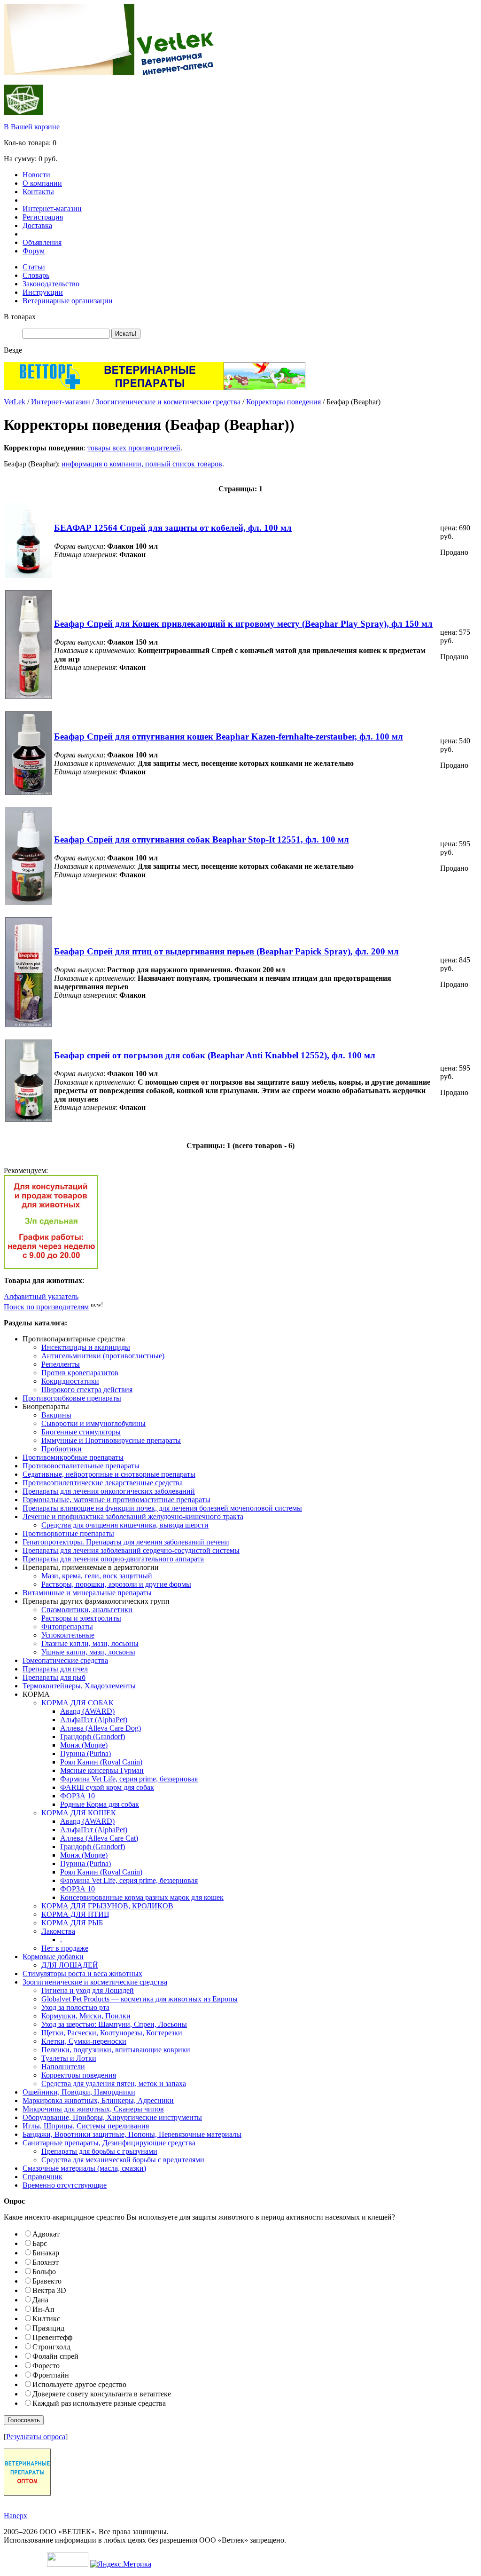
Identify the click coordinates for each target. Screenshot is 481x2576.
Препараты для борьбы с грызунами (99, 2151)
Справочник (43, 2177)
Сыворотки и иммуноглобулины (93, 1423)
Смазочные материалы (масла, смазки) (84, 2168)
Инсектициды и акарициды (86, 1347)
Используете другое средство (79, 2384)
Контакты (38, 192)
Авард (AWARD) (87, 1711)
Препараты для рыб (54, 1677)
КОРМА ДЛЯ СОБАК (78, 1703)
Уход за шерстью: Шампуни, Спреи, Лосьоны (114, 2024)
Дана (40, 2300)
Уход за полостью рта (75, 2007)
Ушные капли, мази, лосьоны (88, 1652)
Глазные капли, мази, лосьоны (90, 1643)
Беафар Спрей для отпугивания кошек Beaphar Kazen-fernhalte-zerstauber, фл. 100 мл (229, 737)
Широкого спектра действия (87, 1390)
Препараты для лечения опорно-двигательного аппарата (113, 1559)
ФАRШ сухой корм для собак (107, 1787)
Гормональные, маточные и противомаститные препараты (116, 1500)
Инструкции (43, 292)
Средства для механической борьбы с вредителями (123, 2160)
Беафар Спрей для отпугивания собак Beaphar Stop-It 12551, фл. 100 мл (202, 839)
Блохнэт (46, 2262)
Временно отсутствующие (65, 2185)
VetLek (15, 402)
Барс (40, 2243)
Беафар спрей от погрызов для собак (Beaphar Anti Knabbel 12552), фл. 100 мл (215, 1055)
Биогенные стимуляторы (81, 1432)
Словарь (36, 275)
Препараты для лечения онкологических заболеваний (109, 1491)
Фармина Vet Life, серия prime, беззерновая (129, 1779)
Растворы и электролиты (81, 1618)
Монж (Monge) (84, 1745)
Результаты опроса (36, 2437)
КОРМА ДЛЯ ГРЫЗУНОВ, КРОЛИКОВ (107, 1906)
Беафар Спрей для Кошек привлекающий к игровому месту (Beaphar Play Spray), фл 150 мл (243, 624)
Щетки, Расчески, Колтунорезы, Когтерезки (112, 2033)
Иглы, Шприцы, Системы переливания (86, 2126)
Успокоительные (68, 1635)
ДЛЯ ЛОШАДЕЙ (70, 1965)
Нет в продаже (65, 1948)
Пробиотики (62, 1449)
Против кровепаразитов (80, 1373)
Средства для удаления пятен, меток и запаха (114, 2084)
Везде (13, 350)
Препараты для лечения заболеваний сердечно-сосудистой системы (131, 1550)
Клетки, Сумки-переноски (84, 2041)
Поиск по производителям (46, 1307)
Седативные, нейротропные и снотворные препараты (109, 1474)
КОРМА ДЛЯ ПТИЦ (75, 1914)
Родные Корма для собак (100, 1804)
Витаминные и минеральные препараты (87, 1593)
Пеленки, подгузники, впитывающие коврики (116, 2050)
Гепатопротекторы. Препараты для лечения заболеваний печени (126, 1542)
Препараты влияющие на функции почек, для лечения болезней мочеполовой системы (162, 1508)
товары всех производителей (134, 448)
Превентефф (52, 2337)
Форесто (46, 2366)
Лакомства (58, 1931)
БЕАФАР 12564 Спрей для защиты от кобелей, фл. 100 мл (173, 528)
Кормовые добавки (53, 1957)
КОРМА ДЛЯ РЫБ (72, 1923)
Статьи (34, 267)
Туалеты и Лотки (69, 2058)
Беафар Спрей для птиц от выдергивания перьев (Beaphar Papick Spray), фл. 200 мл (226, 951)
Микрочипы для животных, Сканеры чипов (93, 2109)
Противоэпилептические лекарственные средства (103, 1483)
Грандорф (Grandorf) (93, 1737)
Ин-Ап (43, 2309)
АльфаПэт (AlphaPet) (94, 1720)
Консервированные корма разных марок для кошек (142, 1897)
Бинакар (46, 2253)
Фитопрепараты (67, 1627)
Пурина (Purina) (85, 1753)
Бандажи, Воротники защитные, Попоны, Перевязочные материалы (132, 2134)
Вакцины (56, 1415)
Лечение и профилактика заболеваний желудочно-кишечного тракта (133, 1516)
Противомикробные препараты (73, 1457)
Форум (34, 251)
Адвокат (46, 2234)
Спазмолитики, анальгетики (87, 1610)
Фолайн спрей (55, 2356)
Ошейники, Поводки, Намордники (79, 2092)
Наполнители (63, 2067)
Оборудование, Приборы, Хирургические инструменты (112, 2117)
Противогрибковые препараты (72, 1398)
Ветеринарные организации (68, 301)
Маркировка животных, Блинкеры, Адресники (98, 2100)
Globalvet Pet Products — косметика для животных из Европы (140, 1999)
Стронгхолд (51, 2347)
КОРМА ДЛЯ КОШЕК (79, 1813)
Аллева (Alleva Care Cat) (99, 1838)
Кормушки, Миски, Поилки (86, 2016)
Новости (36, 175)
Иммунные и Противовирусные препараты (111, 1440)
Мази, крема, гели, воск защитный (97, 1576)
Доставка (37, 225)
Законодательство (51, 284)
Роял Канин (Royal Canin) (101, 1762)
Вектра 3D (49, 2290)
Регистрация (43, 217)
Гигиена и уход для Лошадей (88, 1990)
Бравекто (47, 2281)
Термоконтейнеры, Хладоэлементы (79, 1686)
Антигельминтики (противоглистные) (103, 1356)
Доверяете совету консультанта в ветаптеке (102, 2394)
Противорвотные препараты (68, 1533)
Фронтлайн (51, 2375)
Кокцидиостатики (70, 1381)
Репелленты (61, 1364)
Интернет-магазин (52, 209)
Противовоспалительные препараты (81, 1466)
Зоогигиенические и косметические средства (168, 402)
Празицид (48, 2328)
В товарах (20, 317)
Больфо (44, 2272)
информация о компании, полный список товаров (142, 464)
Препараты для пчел (55, 1669)
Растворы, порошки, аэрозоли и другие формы (116, 1584)
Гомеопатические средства (65, 1660)
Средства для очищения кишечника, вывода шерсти (125, 1525)
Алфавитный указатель (41, 1296)
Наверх (16, 2516)
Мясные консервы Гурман (102, 1770)
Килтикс (46, 2319)
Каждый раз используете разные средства (99, 2403)
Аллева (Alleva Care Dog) (101, 1728)
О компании (42, 183)
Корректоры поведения (283, 402)
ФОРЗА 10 (78, 1796)
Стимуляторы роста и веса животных (82, 1973)
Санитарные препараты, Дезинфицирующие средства (109, 2143)
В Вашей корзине (32, 127)
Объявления (42, 242)
